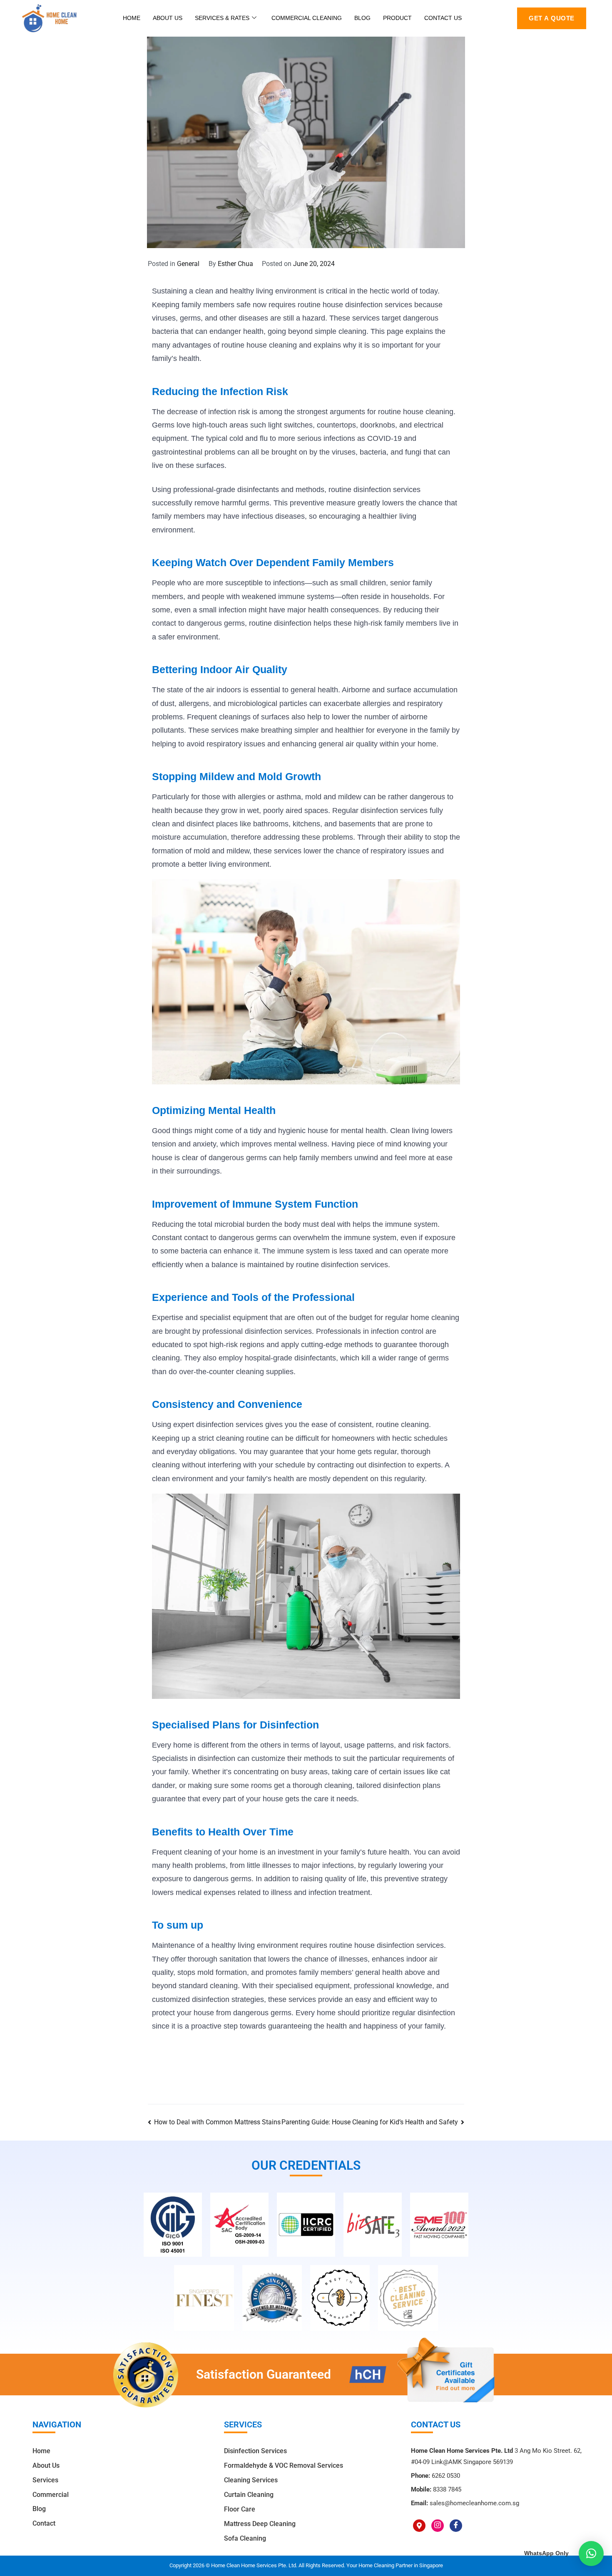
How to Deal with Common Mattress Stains (217, 2122)
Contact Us (443, 18)
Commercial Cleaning (307, 18)
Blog (362, 18)
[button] (591, 2554)
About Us (168, 18)
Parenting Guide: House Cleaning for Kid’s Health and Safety (370, 2122)
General (188, 264)
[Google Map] (419, 2526)
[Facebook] (456, 2526)
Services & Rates (222, 18)
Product (397, 18)
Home (132, 18)
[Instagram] (438, 2526)
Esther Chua (235, 264)
